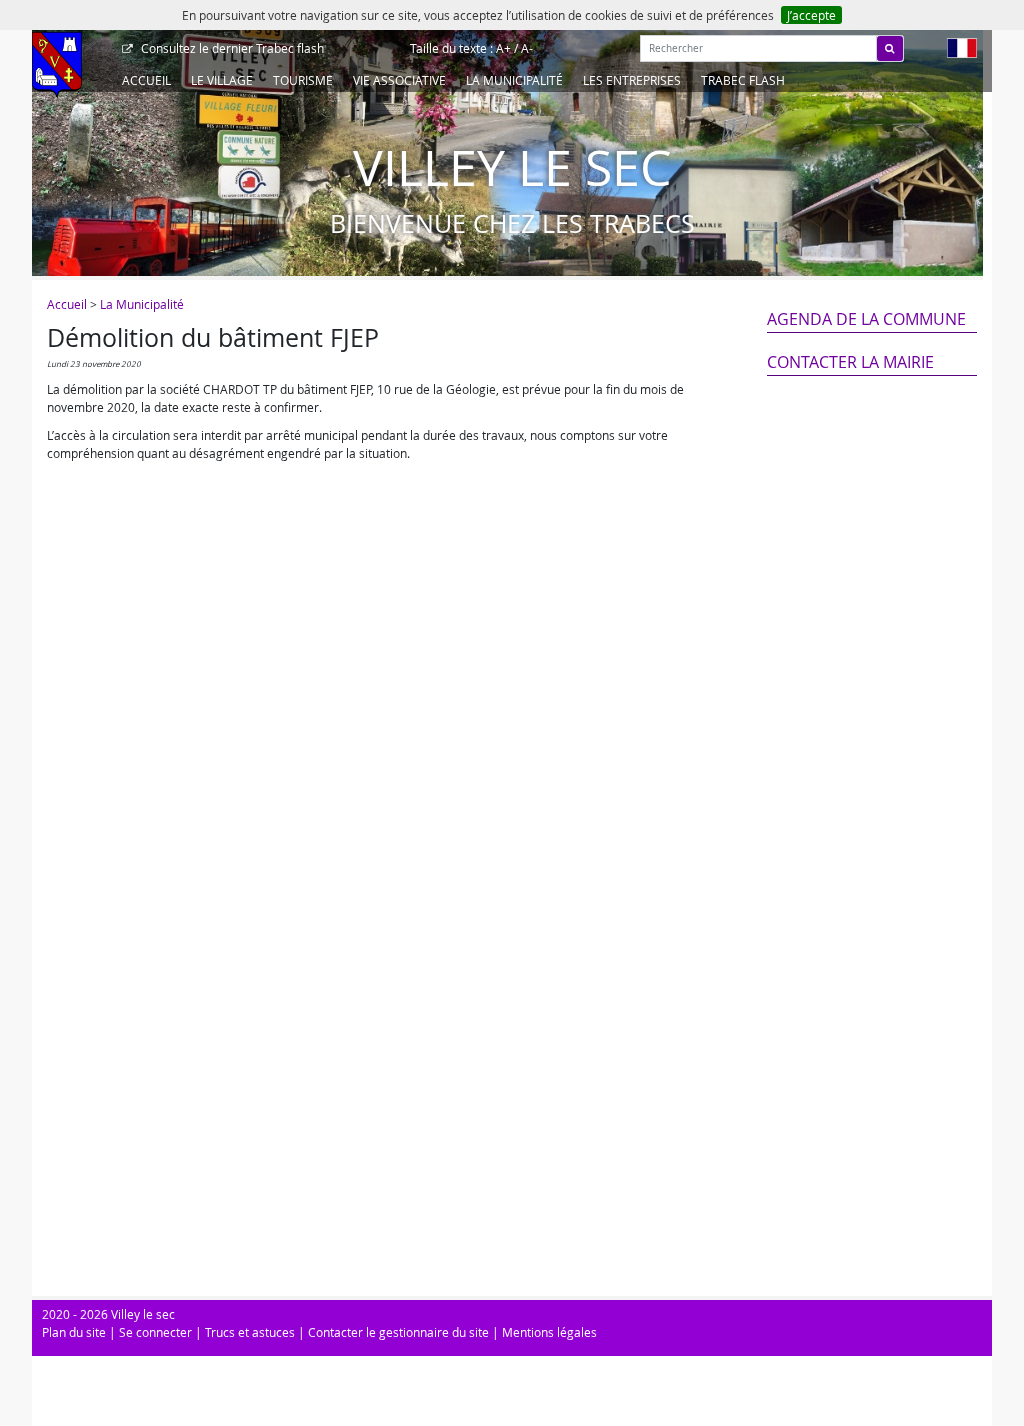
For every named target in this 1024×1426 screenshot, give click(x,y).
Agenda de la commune (866, 319)
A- (527, 48)
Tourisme (303, 80)
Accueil (146, 80)
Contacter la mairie (850, 362)
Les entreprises (632, 80)
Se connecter (155, 1332)
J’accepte (811, 15)
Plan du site (74, 1332)
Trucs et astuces (250, 1332)
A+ (503, 48)
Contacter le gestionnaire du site (398, 1332)
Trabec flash (232, 48)
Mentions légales (549, 1332)
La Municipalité (514, 80)
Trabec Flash (743, 80)
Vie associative (399, 80)
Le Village (222, 80)
